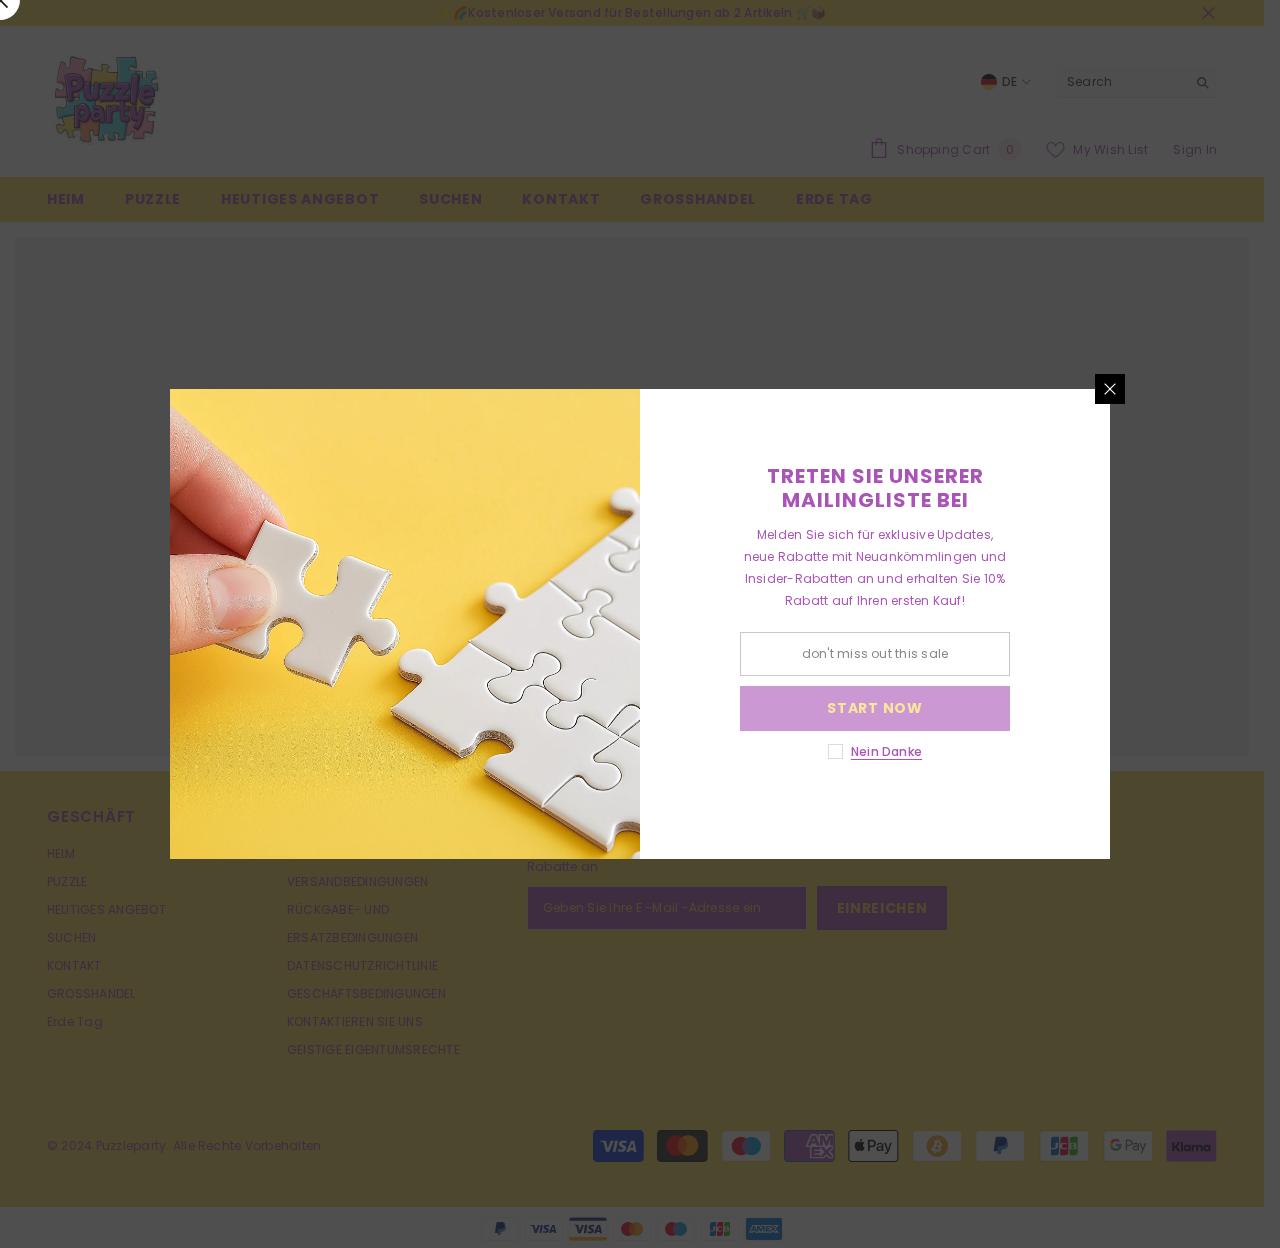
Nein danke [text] (886, 751)
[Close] (1110, 389)
